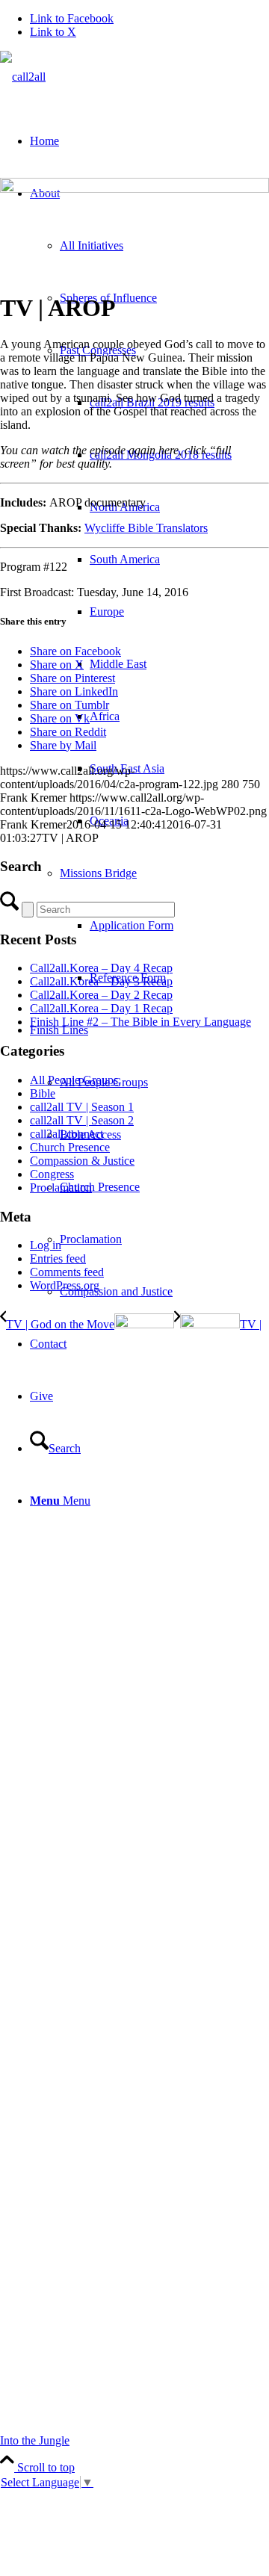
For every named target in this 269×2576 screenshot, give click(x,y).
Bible (43, 1093)
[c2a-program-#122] (134, 189)
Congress (52, 1174)
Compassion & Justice (82, 1161)
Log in (46, 1245)
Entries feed (58, 1258)
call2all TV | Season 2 (82, 1120)
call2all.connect (67, 1134)
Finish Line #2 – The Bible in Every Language (140, 1022)
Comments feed (67, 1272)
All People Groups (74, 1080)
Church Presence (70, 1147)
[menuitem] (164, 926)
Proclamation (61, 1188)
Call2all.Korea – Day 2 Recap (101, 995)
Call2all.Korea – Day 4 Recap (101, 968)
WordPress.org (65, 1285)
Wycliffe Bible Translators (146, 528)
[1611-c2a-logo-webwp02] (23, 77)
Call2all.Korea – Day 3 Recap (101, 981)
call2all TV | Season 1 (82, 1107)
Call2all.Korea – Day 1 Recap (101, 1008)
